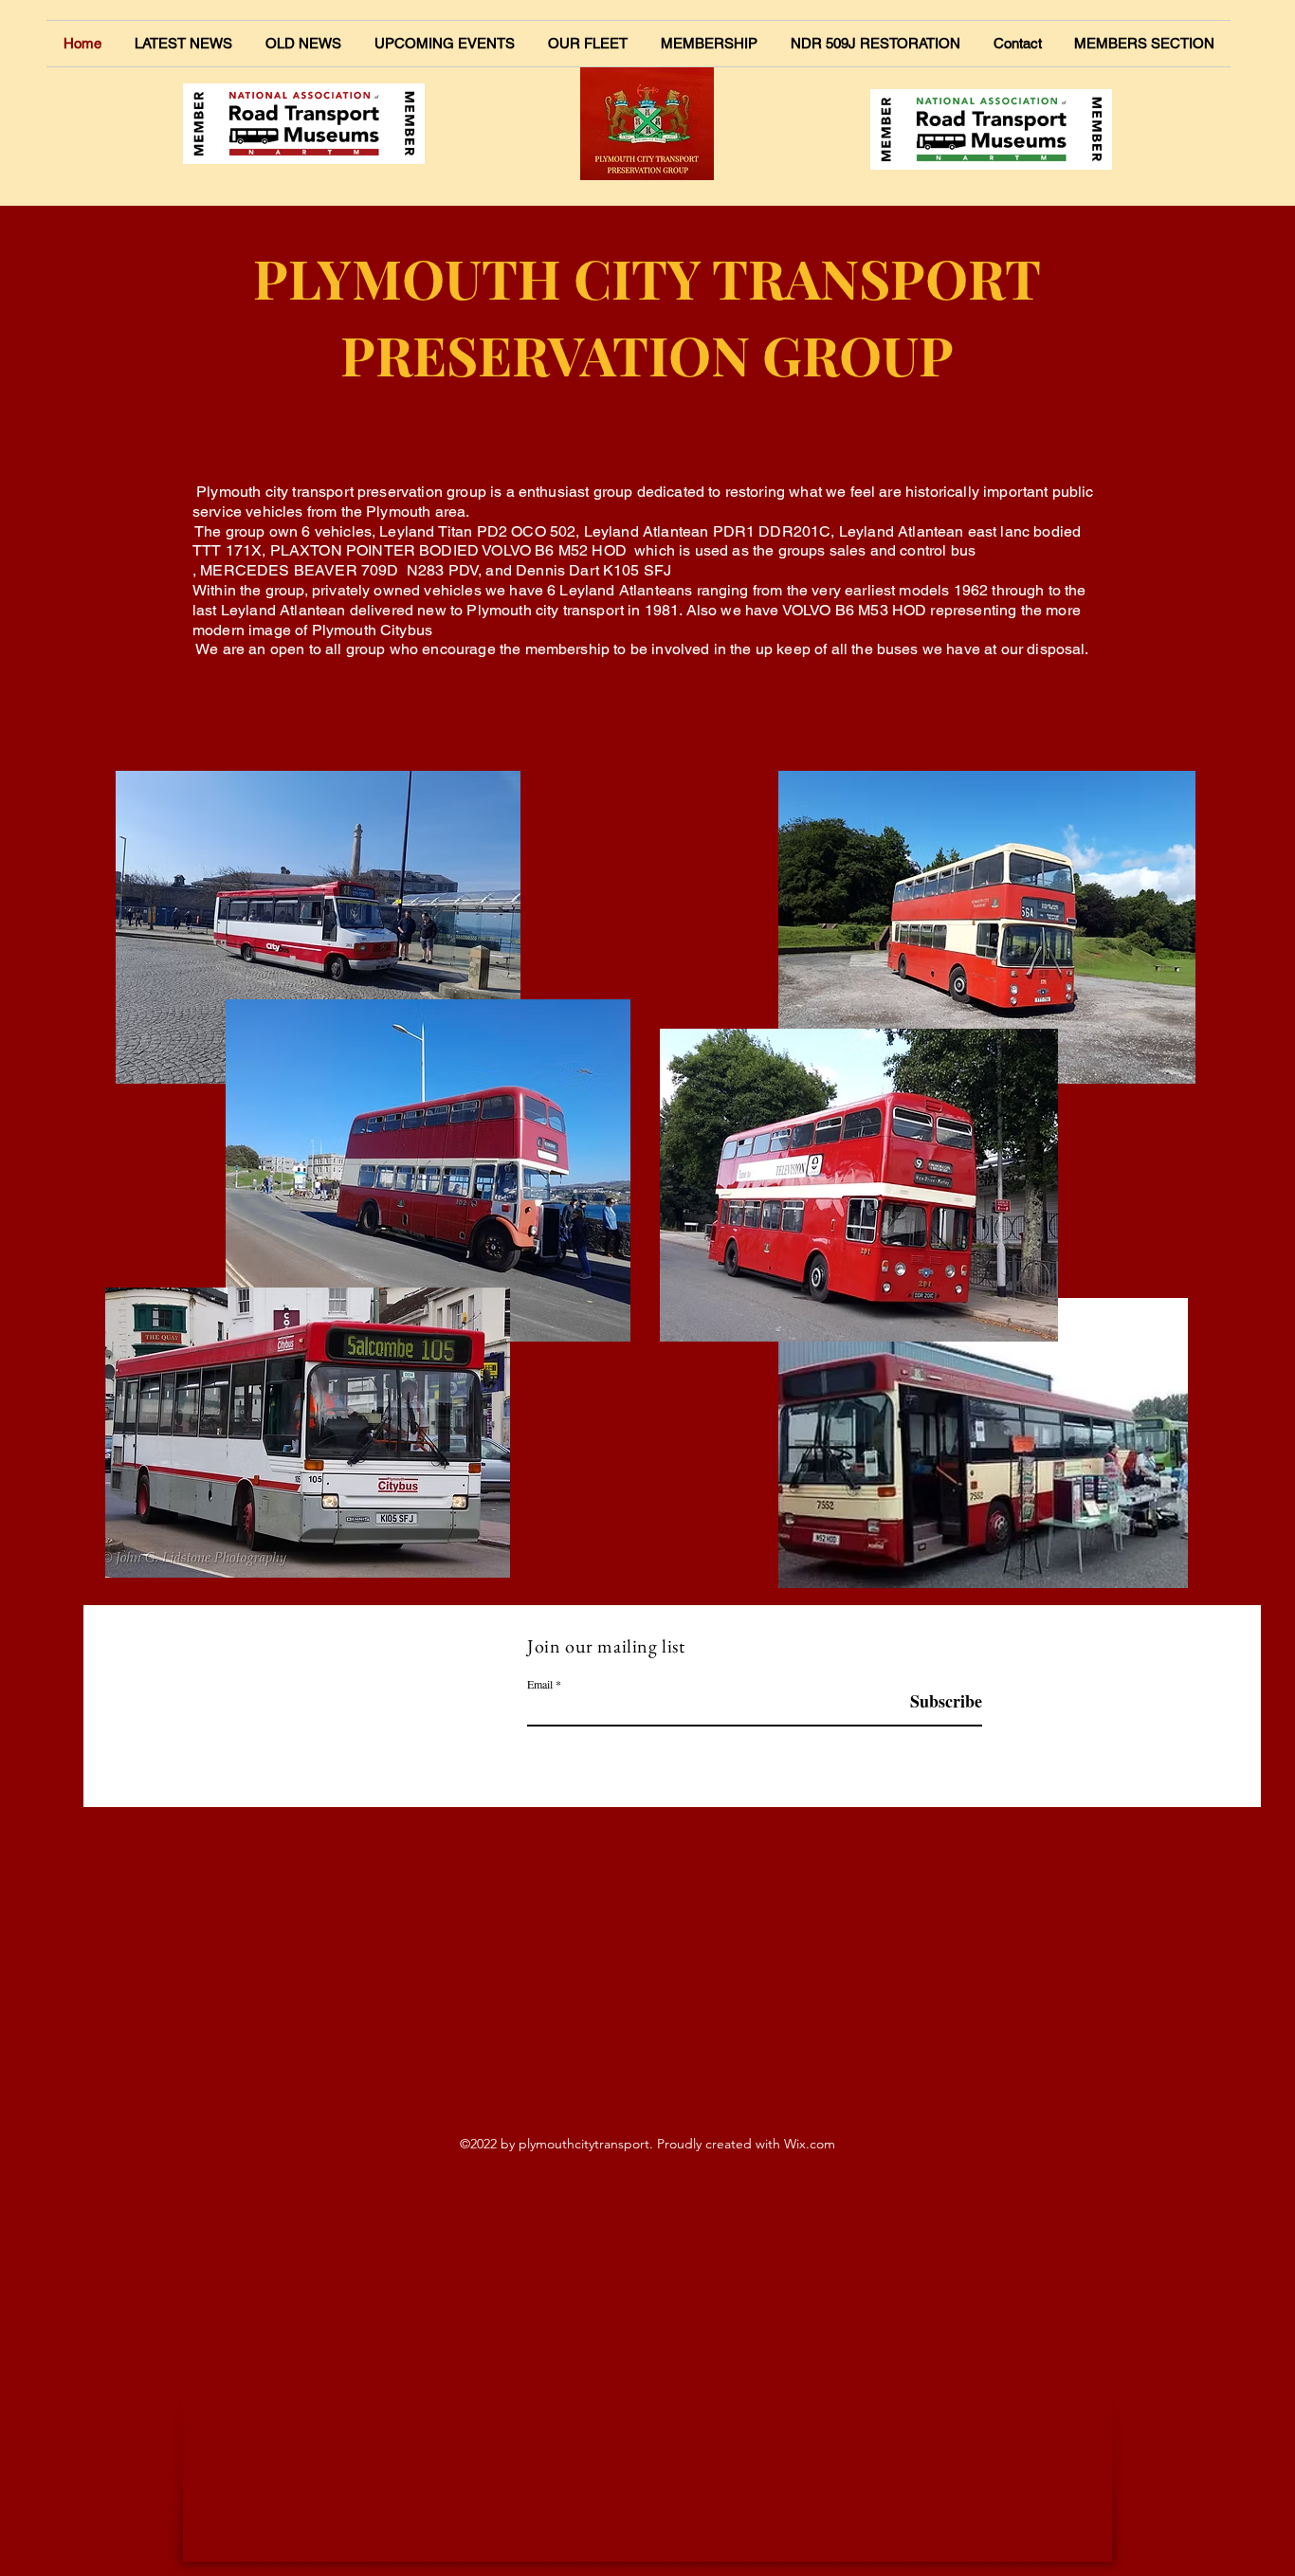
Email (540, 1684)
